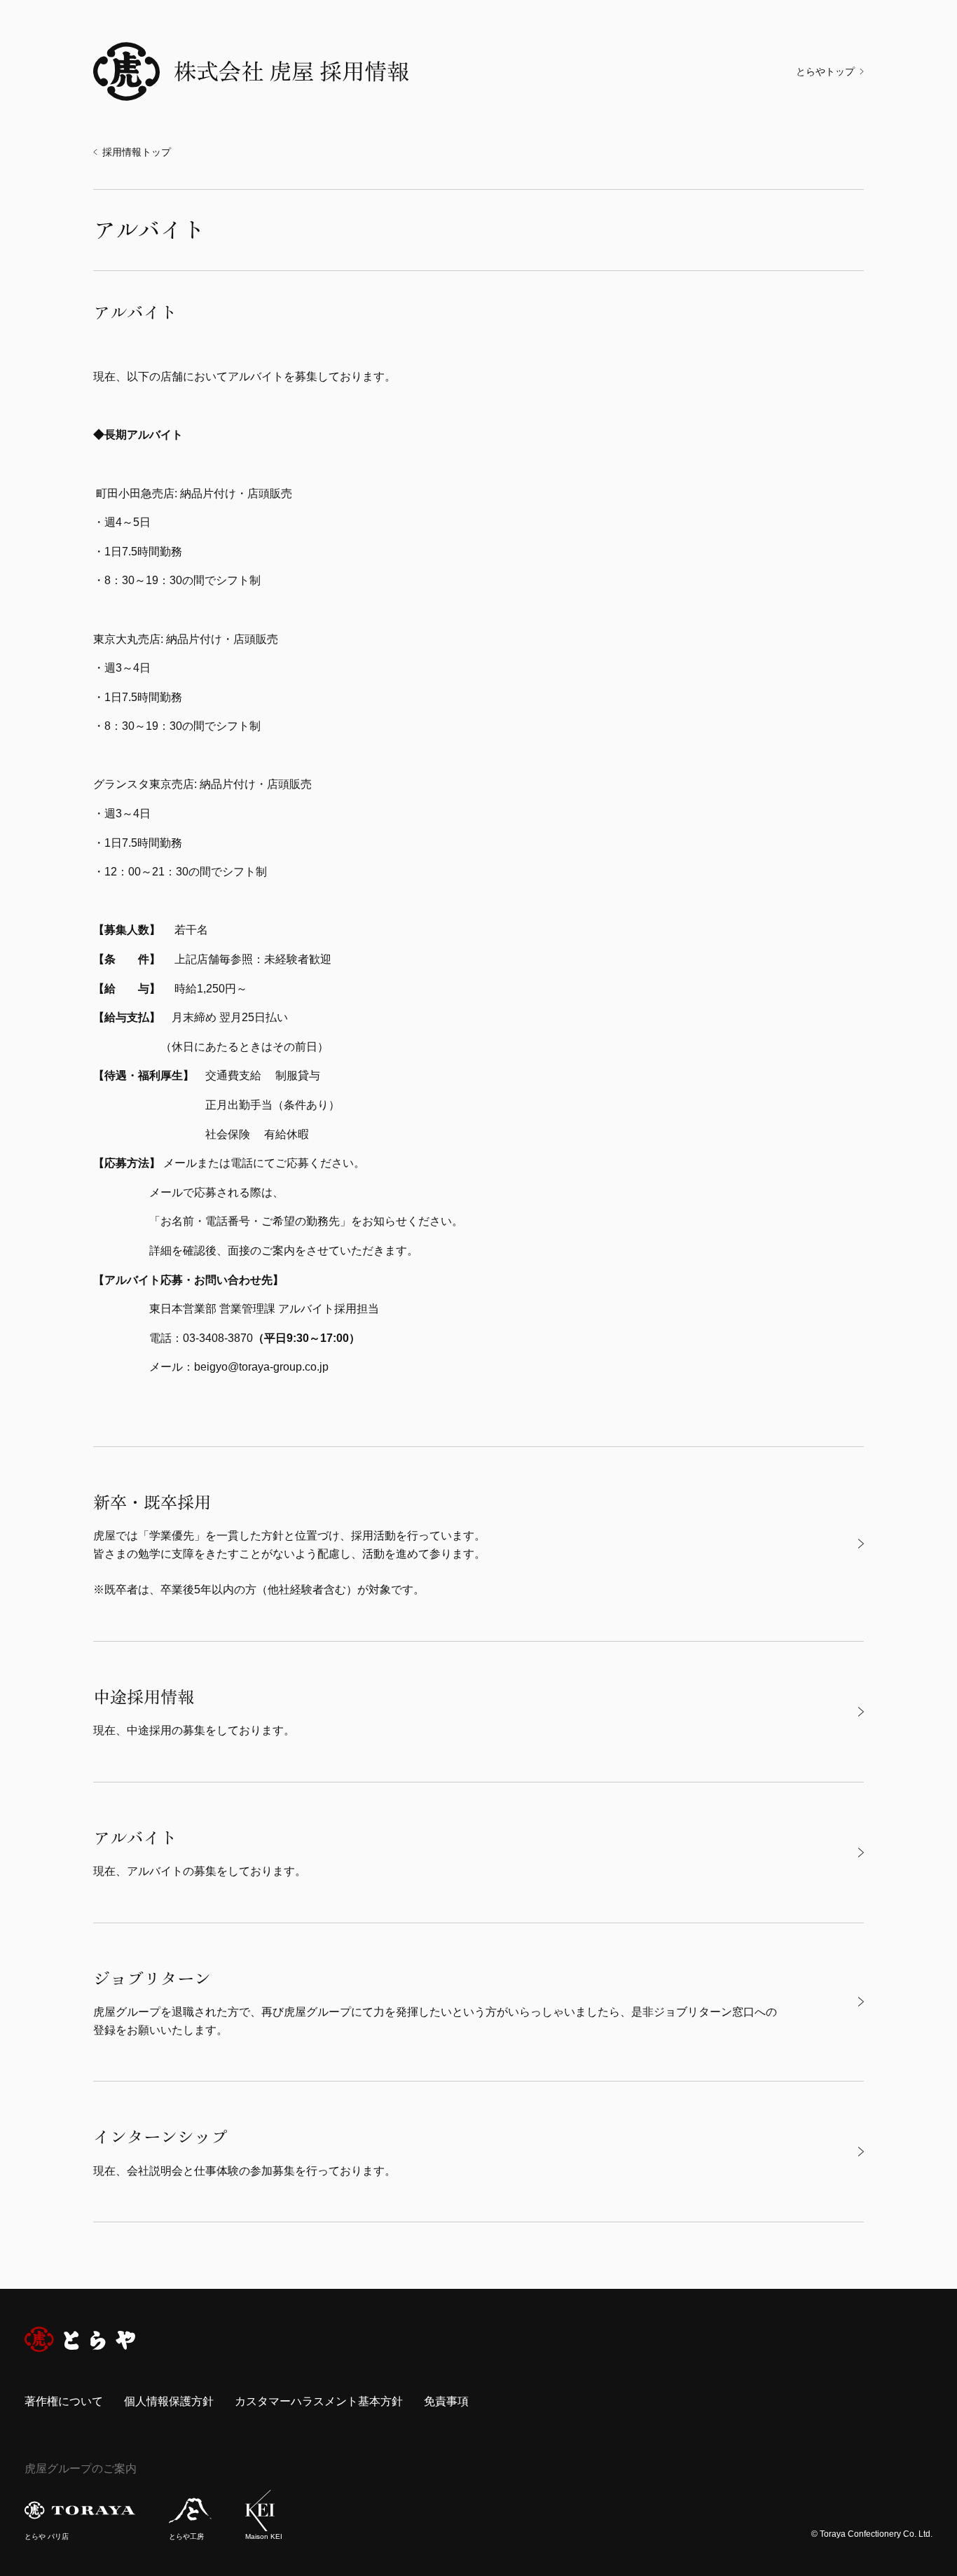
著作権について (64, 2401)
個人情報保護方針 (169, 2401)
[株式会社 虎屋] (80, 2339)
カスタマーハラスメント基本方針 (319, 2401)
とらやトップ (825, 71)
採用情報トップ (137, 152)
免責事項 (446, 2401)
